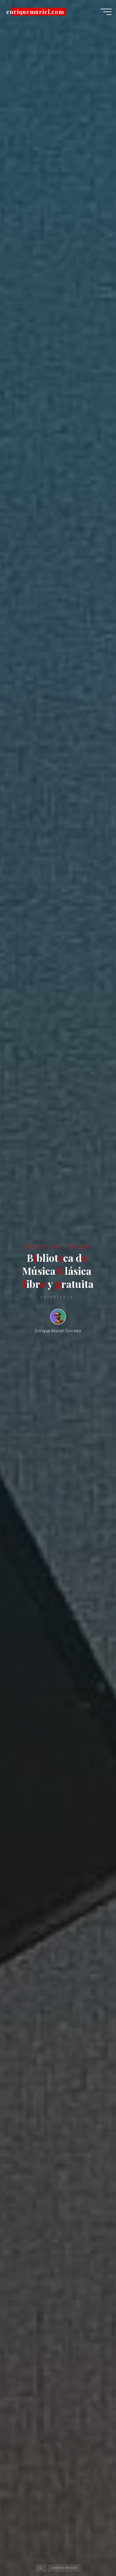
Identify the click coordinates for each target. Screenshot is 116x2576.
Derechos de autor (42, 1246)
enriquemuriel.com (35, 12)
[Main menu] (106, 12)
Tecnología (79, 1246)
